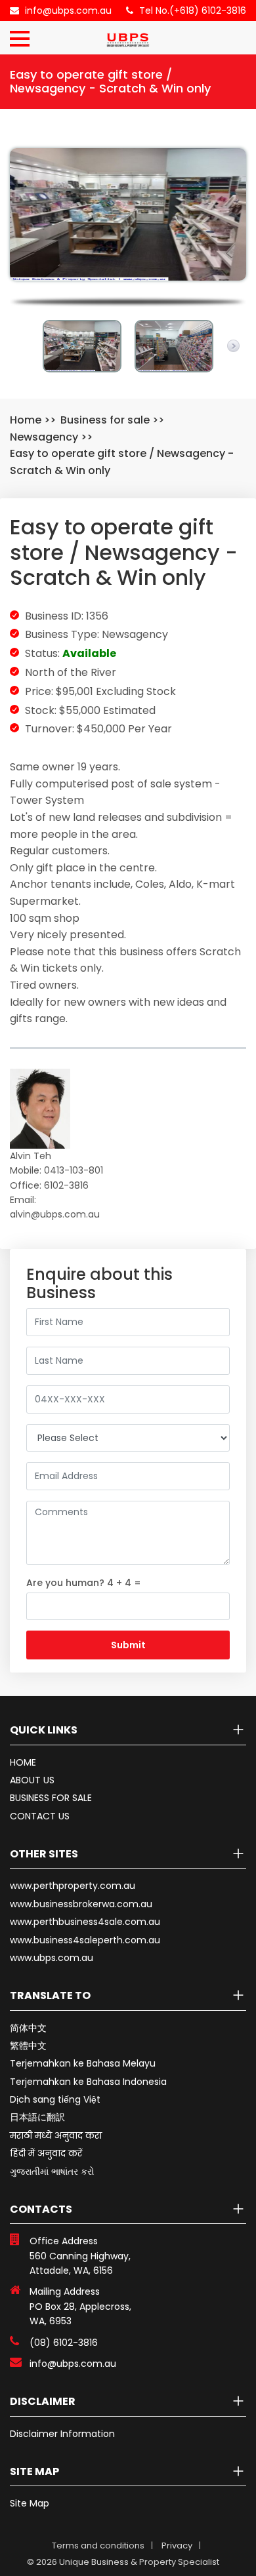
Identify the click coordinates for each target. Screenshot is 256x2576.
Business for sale (105, 420)
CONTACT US (40, 1816)
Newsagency (44, 437)
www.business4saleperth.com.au (85, 1940)
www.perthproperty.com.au (73, 1886)
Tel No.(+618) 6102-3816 (193, 10)
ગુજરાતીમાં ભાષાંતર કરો (52, 2171)
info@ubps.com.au (68, 10)
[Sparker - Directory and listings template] (128, 36)
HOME (23, 1762)
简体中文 (28, 2028)
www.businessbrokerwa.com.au (81, 1904)
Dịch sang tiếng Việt (55, 2099)
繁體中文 (28, 2046)
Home (26, 420)
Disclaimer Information (62, 2434)
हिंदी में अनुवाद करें (46, 2153)
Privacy (177, 2546)
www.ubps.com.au (52, 1958)
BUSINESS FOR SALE (51, 1798)
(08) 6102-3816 (64, 2343)
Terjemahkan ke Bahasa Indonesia (88, 2082)
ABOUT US (32, 1780)
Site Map (30, 2503)
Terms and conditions (98, 2546)
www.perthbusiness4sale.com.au (85, 1922)
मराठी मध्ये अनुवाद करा (56, 2135)
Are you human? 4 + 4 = (84, 1583)
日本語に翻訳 (37, 2117)
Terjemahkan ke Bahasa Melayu (83, 2063)
